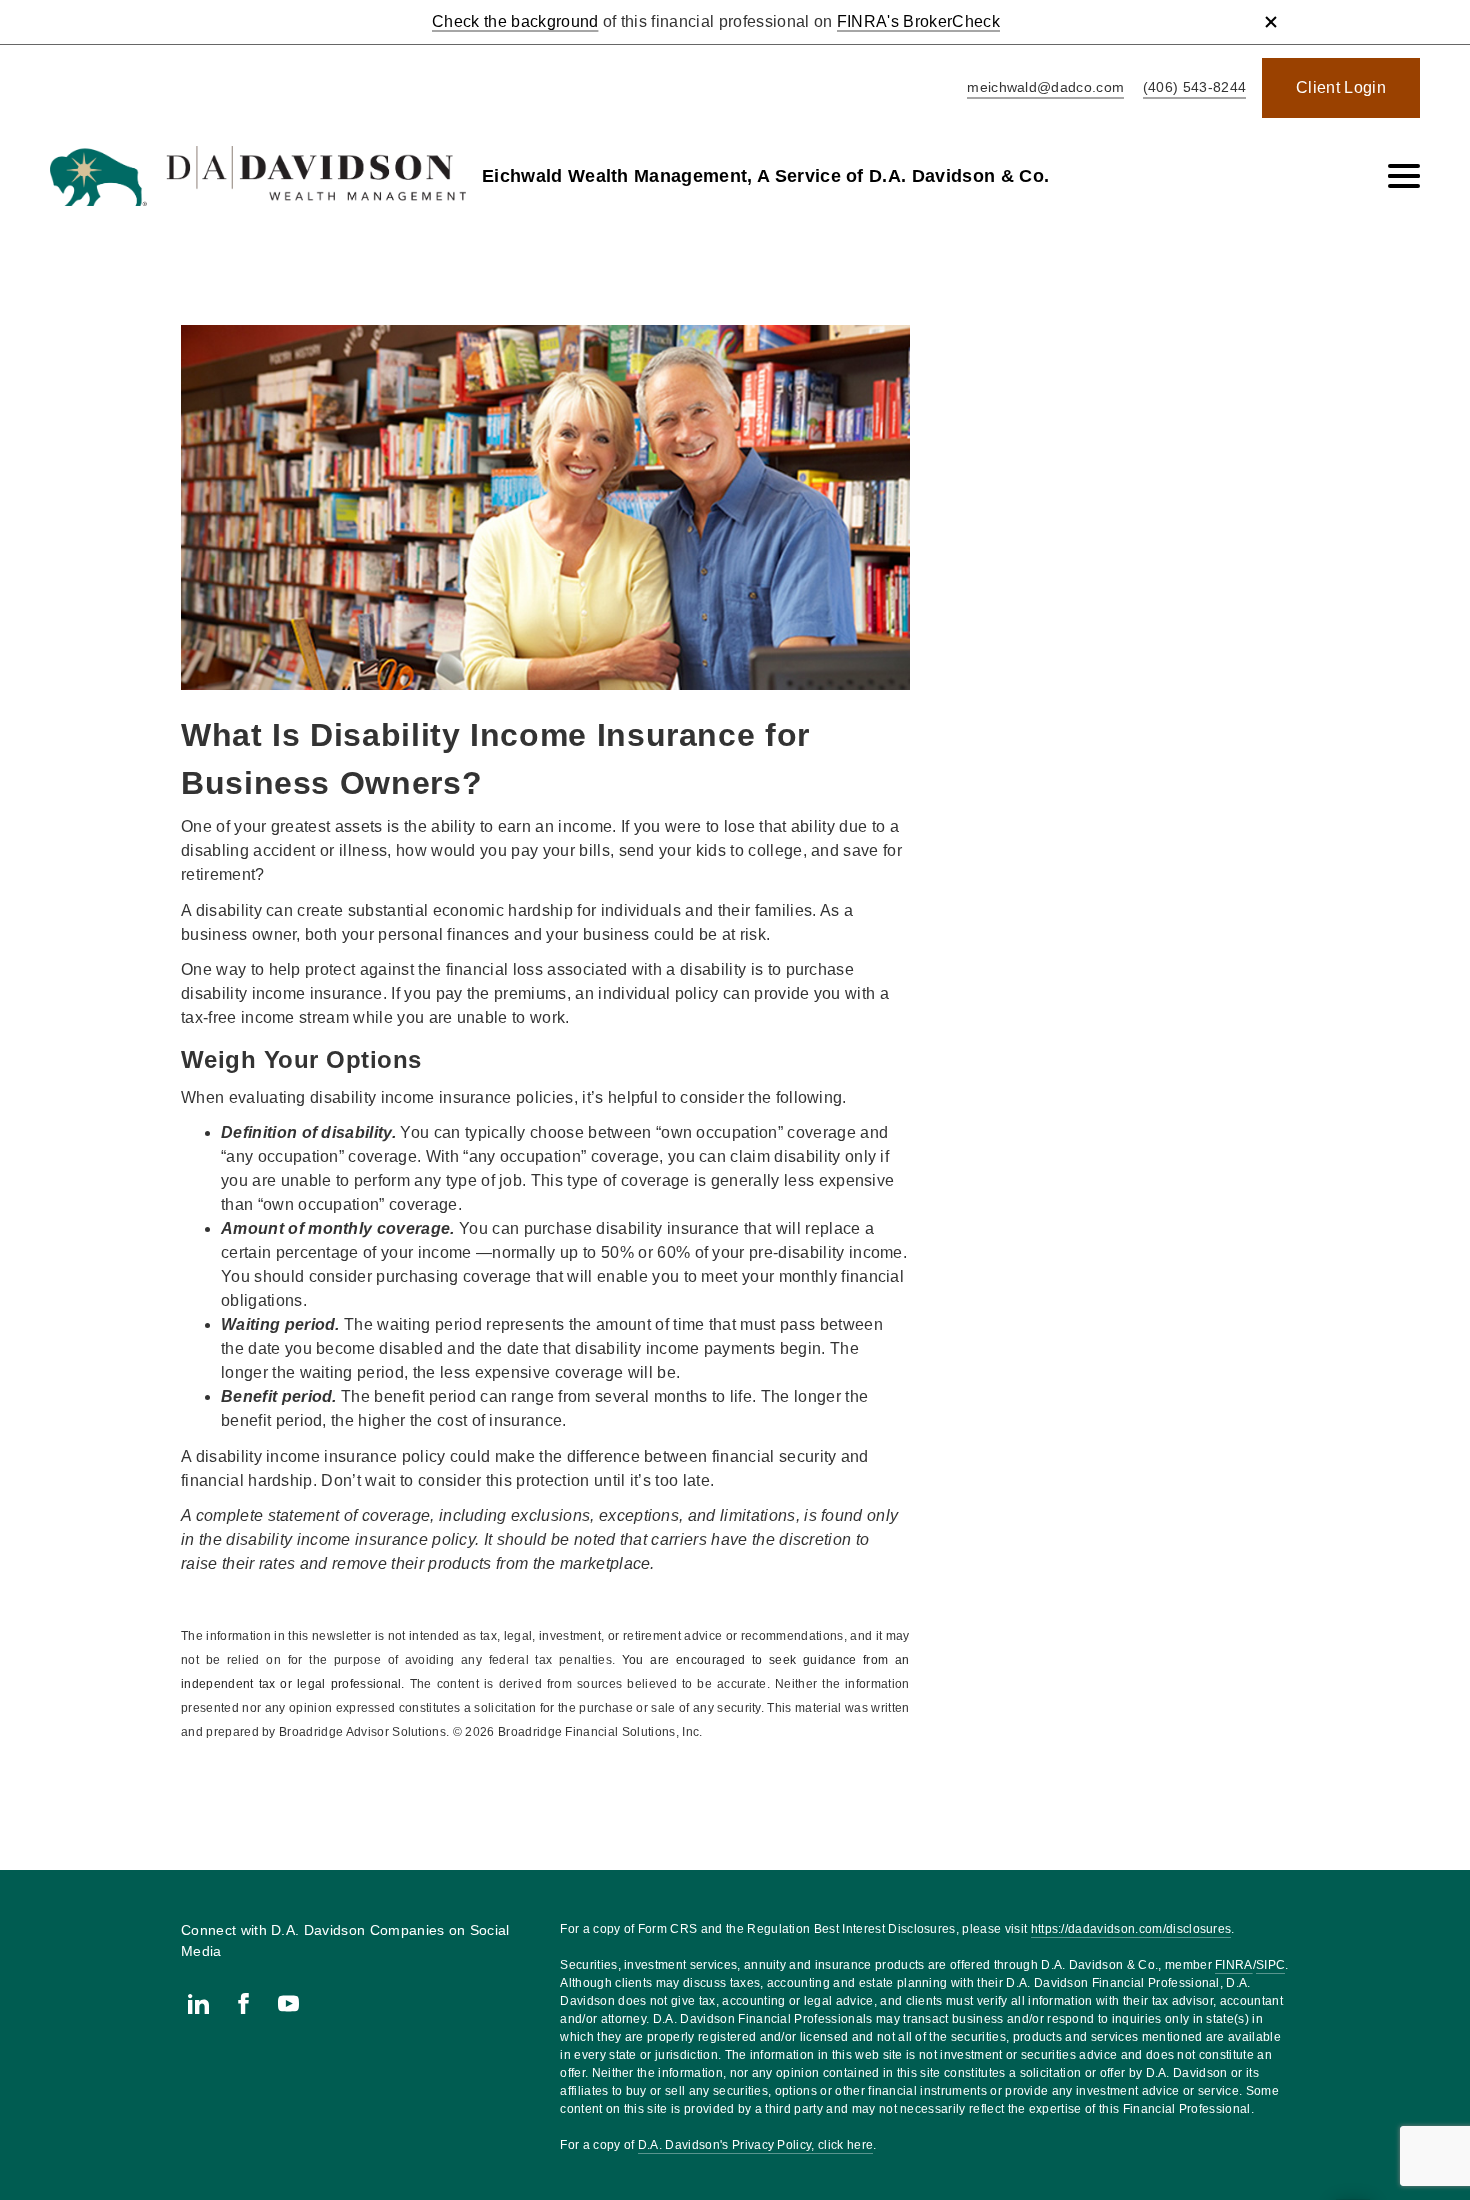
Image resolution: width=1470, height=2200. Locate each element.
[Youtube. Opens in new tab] (288, 2003)
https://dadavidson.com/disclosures (1131, 1929)
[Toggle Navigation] (1404, 176)
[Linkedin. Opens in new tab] (198, 2003)
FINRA (1234, 1965)
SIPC (1270, 1965)
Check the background (515, 21)
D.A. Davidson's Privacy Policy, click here (755, 2145)
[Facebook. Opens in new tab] (243, 2003)
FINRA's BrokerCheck (918, 21)
